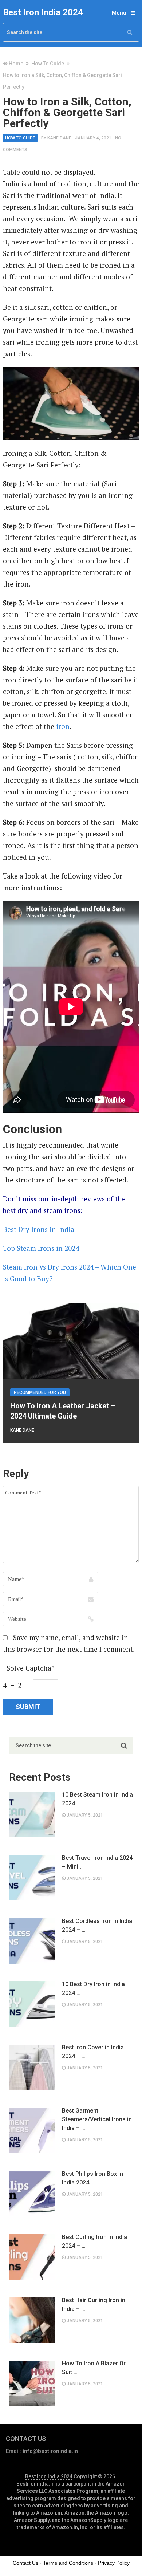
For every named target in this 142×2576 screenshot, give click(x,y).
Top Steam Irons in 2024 (41, 1248)
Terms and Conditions (68, 2563)
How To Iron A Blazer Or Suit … (94, 2368)
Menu (119, 13)
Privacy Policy (114, 2563)
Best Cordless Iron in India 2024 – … (97, 1925)
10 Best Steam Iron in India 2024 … (97, 1799)
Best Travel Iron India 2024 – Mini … (97, 1862)
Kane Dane (59, 138)
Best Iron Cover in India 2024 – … (93, 2052)
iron (63, 726)
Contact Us (25, 2563)
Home (16, 64)
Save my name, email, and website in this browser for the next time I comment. (69, 1643)
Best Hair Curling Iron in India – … (94, 2305)
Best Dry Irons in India (39, 1229)
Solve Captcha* (31, 1668)
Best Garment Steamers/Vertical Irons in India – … (97, 2119)
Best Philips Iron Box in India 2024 (92, 2178)
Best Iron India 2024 (43, 12)
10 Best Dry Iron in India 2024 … (93, 1989)
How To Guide (48, 64)
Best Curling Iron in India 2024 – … (94, 2241)
